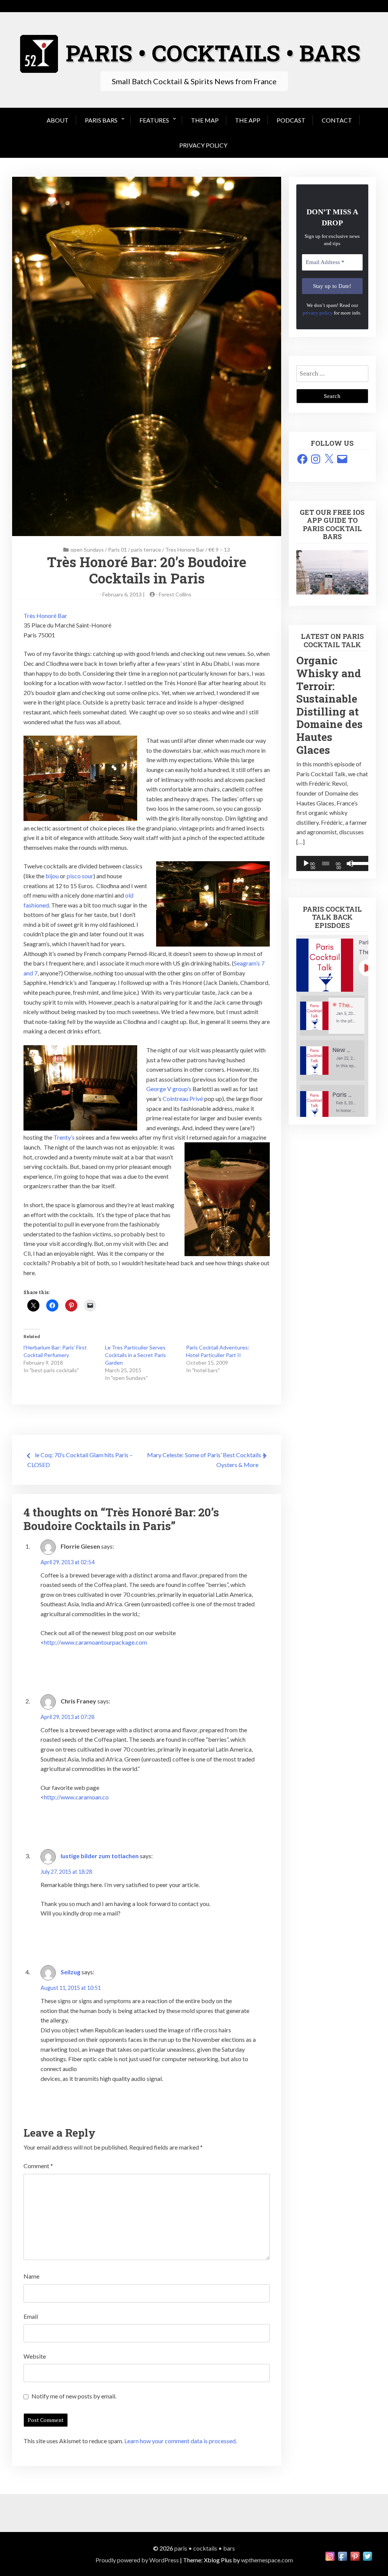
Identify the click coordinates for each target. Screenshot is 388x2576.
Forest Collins (175, 594)
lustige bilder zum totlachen (100, 1856)
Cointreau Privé (183, 1098)
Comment (38, 2166)
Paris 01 (117, 550)
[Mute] (350, 863)
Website (35, 2356)
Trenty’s (64, 1137)
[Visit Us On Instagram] (330, 2560)
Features (154, 120)
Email (31, 2316)
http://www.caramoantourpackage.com (95, 1642)
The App (248, 120)
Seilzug (70, 1972)
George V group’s (169, 1089)
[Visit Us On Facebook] (342, 2560)
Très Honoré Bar (45, 616)
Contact (337, 120)
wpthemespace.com (267, 2560)
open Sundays (87, 550)
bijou (53, 876)
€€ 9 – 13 (219, 550)
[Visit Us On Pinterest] (355, 2560)
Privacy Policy (203, 145)
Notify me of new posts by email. (74, 2396)
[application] (332, 863)
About (58, 120)
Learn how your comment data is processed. (181, 2441)
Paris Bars (101, 120)
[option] (332, 1016)
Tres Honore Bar (185, 550)
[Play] (306, 863)
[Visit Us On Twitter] (367, 2560)
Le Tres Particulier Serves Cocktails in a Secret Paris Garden (135, 1355)
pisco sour (80, 876)
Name (31, 2276)
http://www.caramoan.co (76, 1797)
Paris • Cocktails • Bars (205, 2548)
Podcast (291, 120)
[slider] (358, 863)
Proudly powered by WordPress (137, 2560)
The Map (205, 120)
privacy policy (318, 313)
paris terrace (146, 550)
